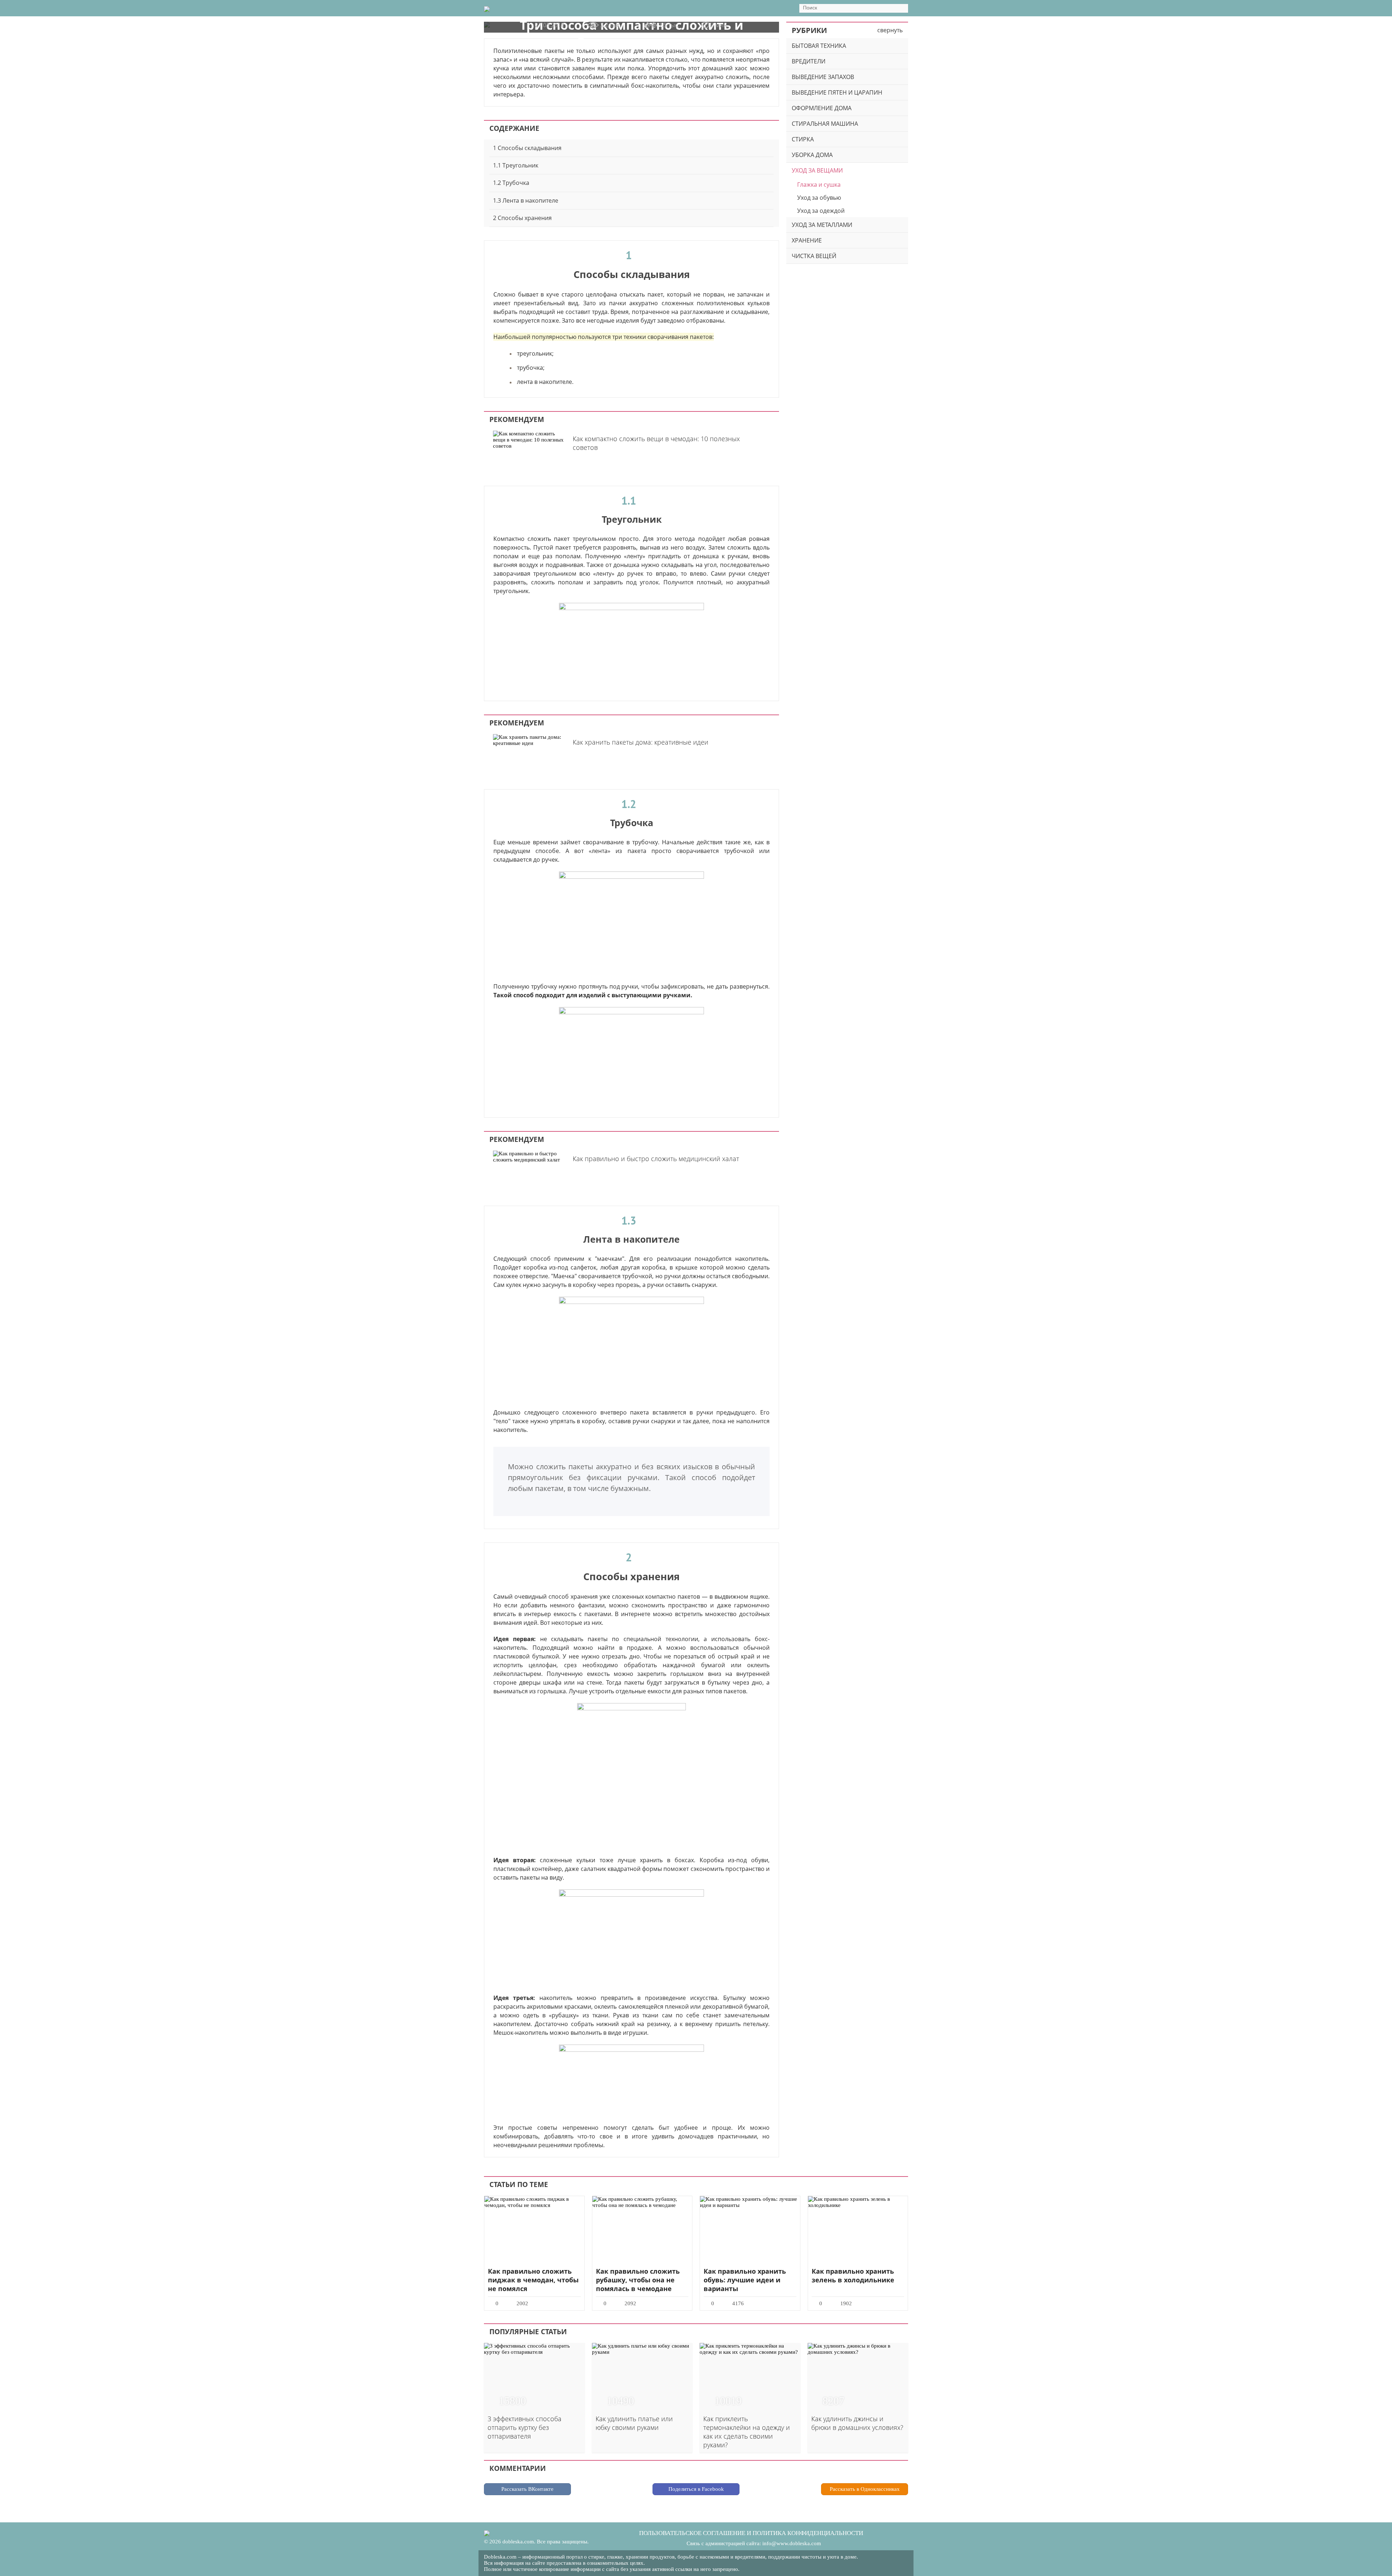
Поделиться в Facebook (696, 2489)
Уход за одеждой (821, 211)
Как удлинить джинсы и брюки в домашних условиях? (857, 2423)
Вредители (809, 61)
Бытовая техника (819, 46)
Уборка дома (812, 155)
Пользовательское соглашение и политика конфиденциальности (751, 2533)
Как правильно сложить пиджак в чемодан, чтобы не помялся (533, 2280)
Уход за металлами (822, 225)
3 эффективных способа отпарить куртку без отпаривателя (525, 2427)
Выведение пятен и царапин (837, 92)
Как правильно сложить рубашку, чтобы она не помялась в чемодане (638, 2280)
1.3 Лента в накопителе (526, 200)
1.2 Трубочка (511, 183)
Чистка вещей (814, 256)
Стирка (803, 139)
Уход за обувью (819, 198)
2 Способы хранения (522, 218)
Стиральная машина (825, 124)
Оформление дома (822, 108)
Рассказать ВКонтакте (527, 2489)
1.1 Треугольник (516, 165)
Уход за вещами (817, 170)
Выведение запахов (823, 77)
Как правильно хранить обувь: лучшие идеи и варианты (745, 2280)
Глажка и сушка (819, 185)
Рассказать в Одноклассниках (865, 2489)
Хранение (807, 240)
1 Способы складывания (527, 148)
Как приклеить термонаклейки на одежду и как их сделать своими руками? (747, 2432)
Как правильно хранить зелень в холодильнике (853, 2275)
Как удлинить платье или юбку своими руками (634, 2423)
